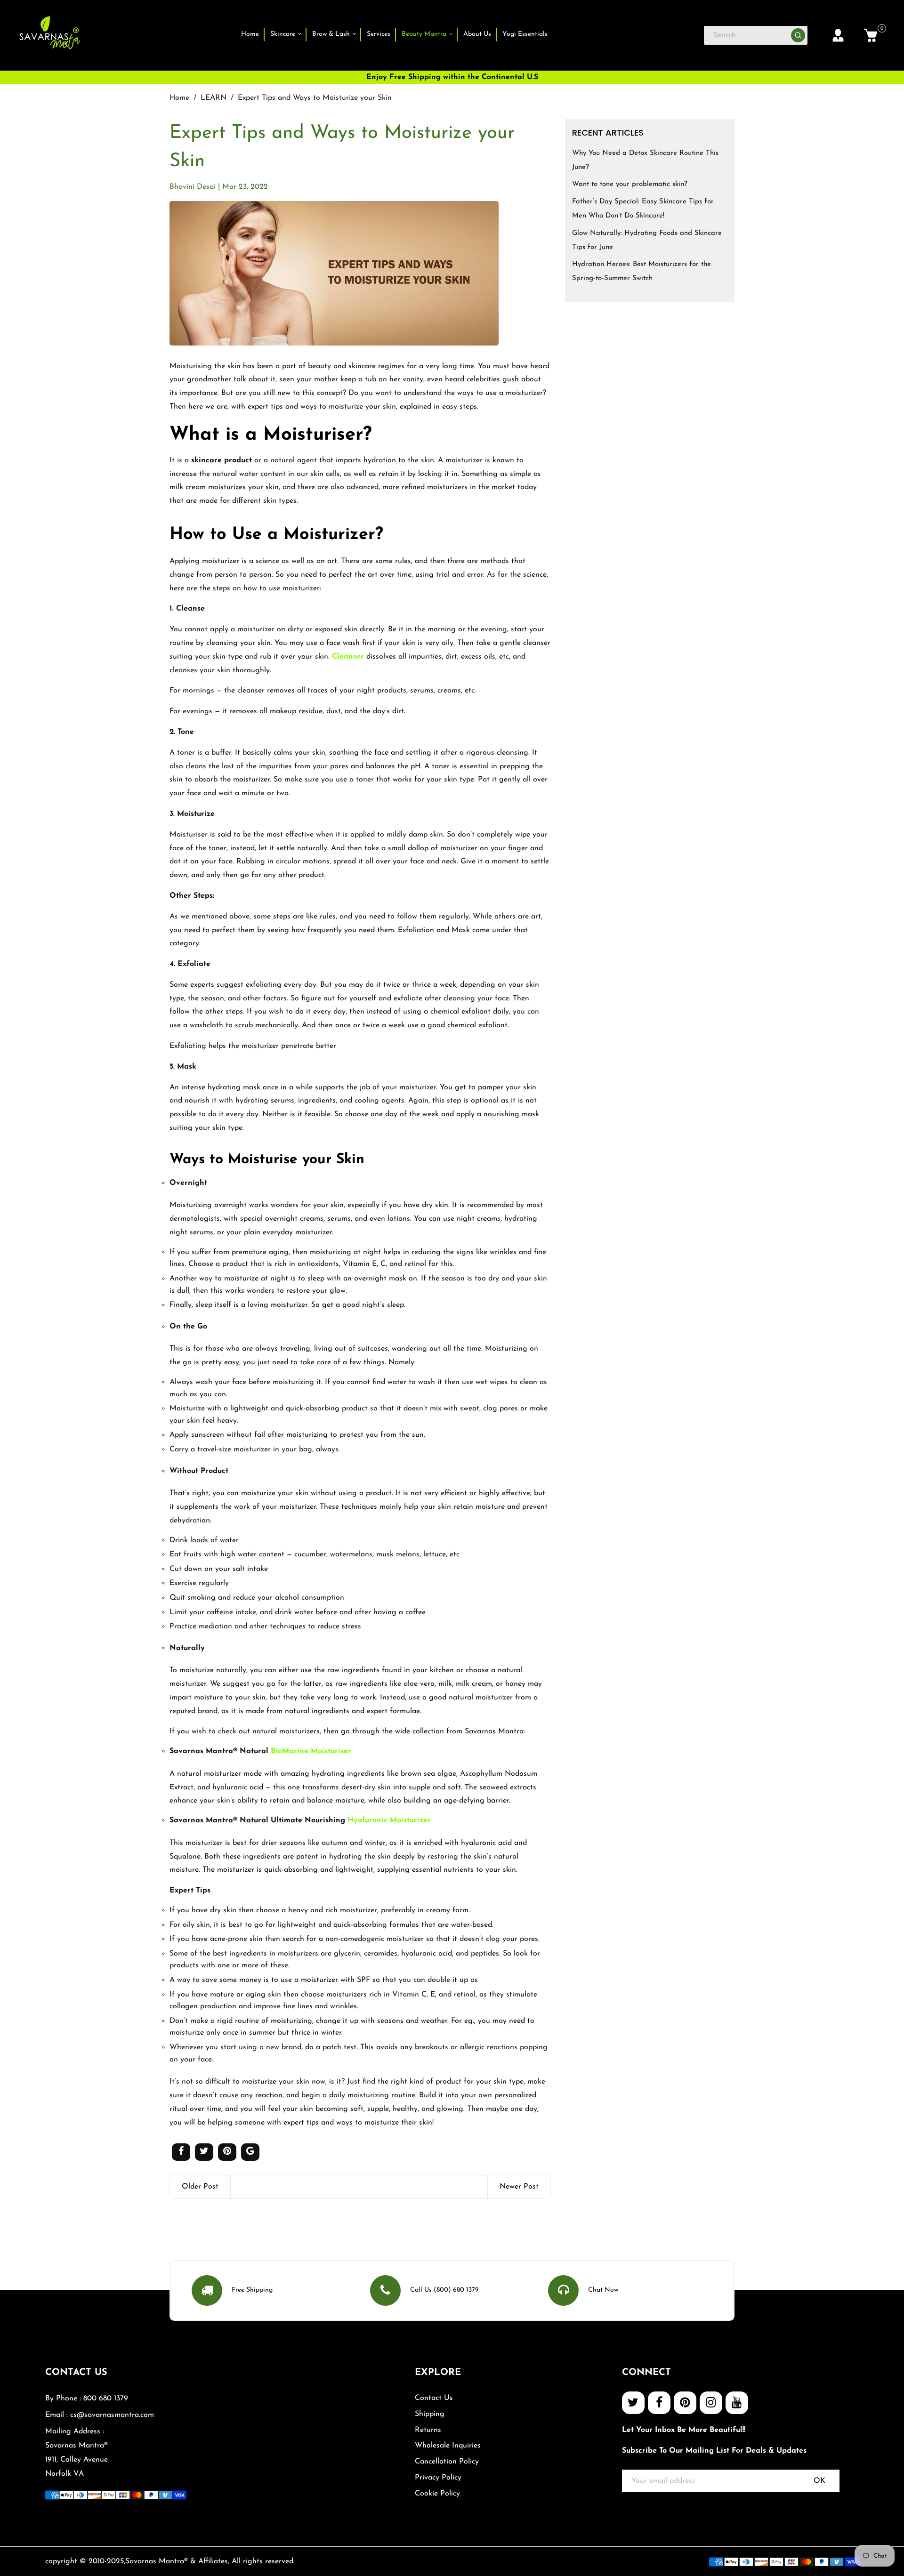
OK (819, 2481)
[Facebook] (659, 2403)
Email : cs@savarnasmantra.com (100, 2415)
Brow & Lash (332, 34)
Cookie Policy (437, 2494)
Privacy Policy (438, 2478)
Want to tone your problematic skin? (630, 184)
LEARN (214, 98)
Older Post (200, 2187)
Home (250, 34)
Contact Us (434, 2398)
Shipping (430, 2414)
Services (379, 34)
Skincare (284, 34)
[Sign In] (838, 35)
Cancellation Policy (447, 2462)
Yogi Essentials (525, 34)
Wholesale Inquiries (448, 2446)
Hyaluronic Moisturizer (389, 1820)
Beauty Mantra (425, 34)
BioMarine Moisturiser (311, 1751)
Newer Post (519, 2187)
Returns (428, 2430)
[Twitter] (633, 2403)
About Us (477, 34)
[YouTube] (737, 2403)
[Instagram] (711, 2403)
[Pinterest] (685, 2403)
